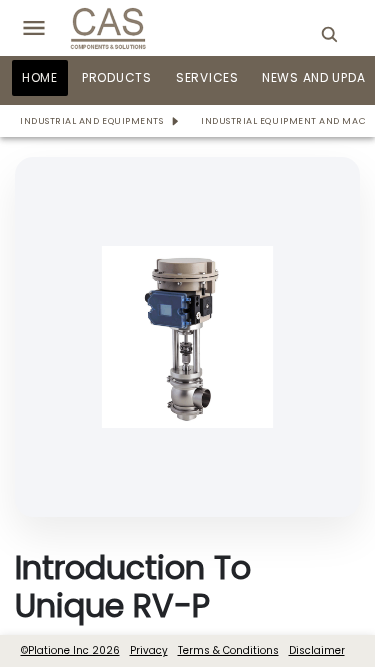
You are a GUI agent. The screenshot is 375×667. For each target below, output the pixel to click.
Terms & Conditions (228, 650)
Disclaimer (317, 650)
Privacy (149, 650)
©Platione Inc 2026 (70, 650)
